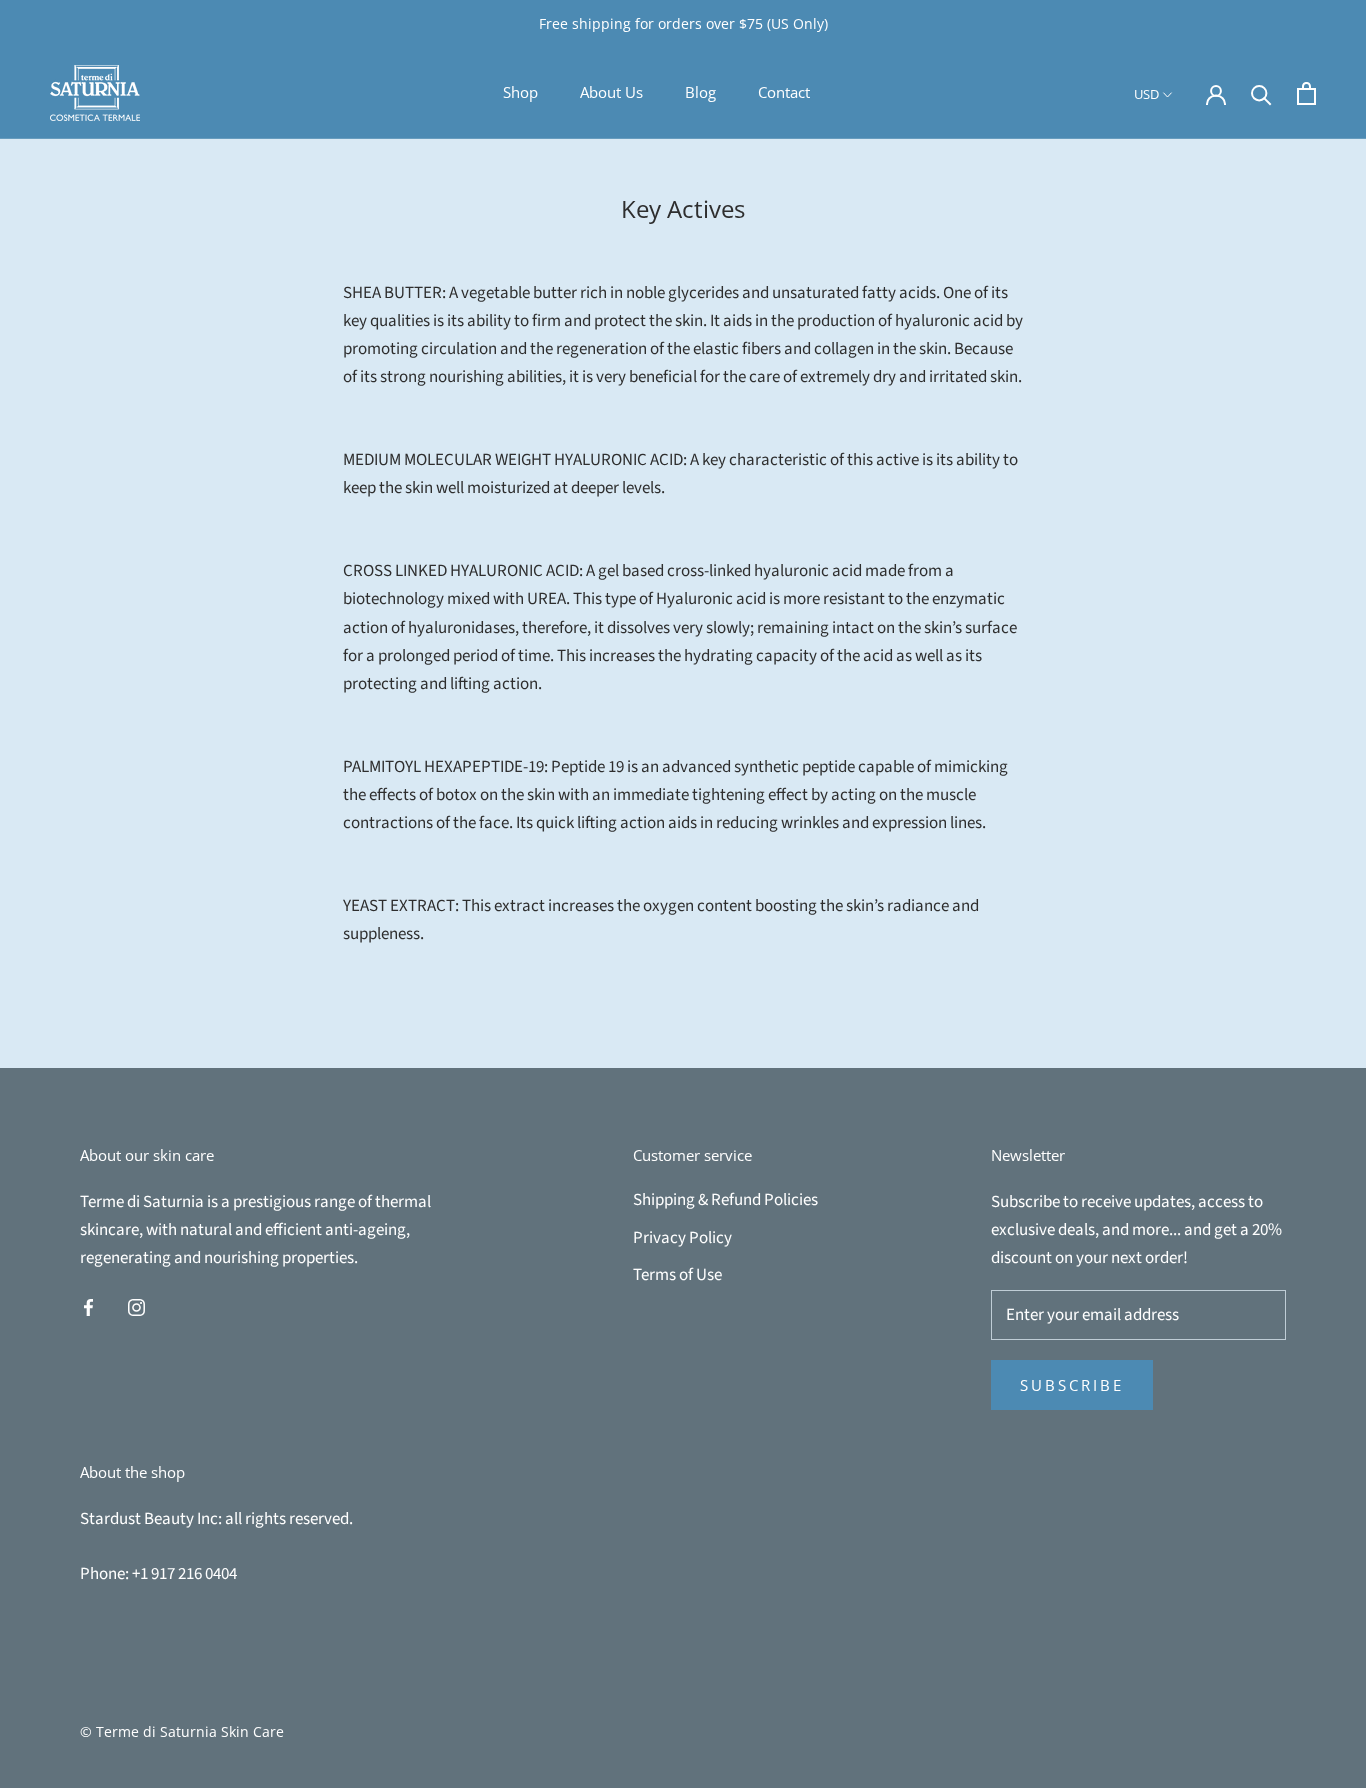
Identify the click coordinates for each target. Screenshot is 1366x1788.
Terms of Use (677, 1275)
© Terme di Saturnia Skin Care (182, 1731)
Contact (784, 92)
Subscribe (1072, 1385)
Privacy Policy (682, 1238)
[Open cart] (1306, 93)
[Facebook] (88, 1306)
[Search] (1261, 93)
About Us (611, 92)
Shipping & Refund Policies (725, 1200)
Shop (520, 92)
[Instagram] (136, 1306)
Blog (700, 92)
